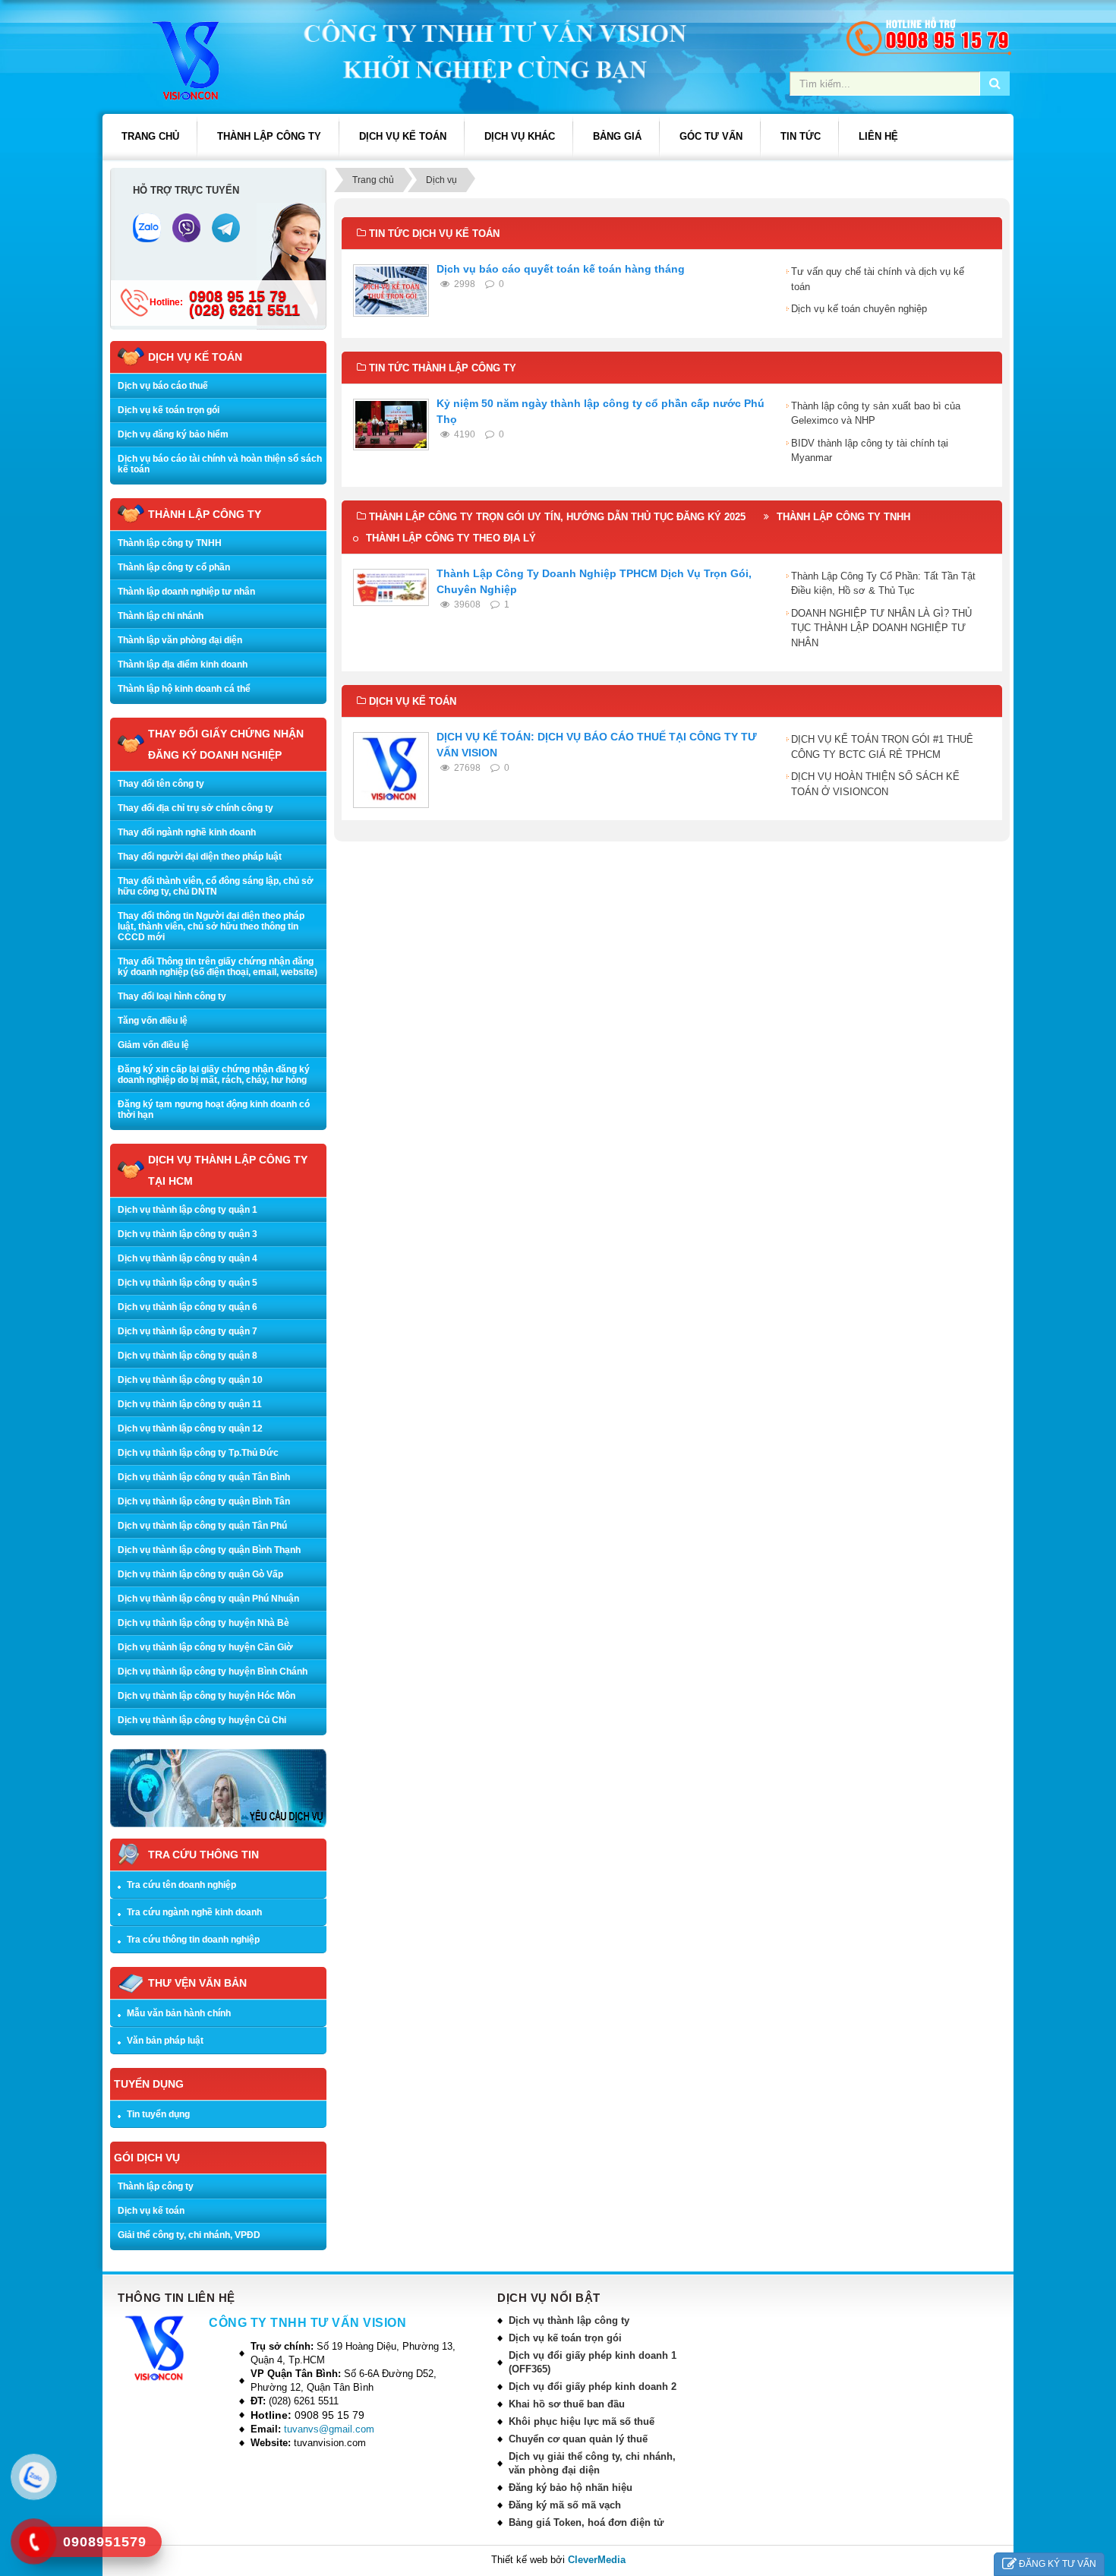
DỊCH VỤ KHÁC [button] (520, 136)
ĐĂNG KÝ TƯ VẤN (1058, 2564)
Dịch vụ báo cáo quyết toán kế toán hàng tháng (561, 269)
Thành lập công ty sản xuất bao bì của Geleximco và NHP (876, 414)
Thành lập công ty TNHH (843, 517)
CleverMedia (597, 2560)
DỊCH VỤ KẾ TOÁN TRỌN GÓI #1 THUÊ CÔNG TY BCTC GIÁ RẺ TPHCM (882, 747)
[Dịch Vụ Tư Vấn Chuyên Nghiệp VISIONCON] (168, 60)
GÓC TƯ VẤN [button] (711, 136)
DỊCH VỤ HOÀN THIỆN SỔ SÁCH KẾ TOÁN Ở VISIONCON (875, 784)
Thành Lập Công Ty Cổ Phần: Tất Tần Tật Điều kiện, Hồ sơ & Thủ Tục (883, 584)
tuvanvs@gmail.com (329, 2429)
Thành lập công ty (156, 2186)
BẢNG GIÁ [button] (617, 136)
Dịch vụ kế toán (151, 2211)
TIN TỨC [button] (801, 136)
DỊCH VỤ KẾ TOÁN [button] (403, 136)
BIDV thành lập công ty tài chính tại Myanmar (870, 451)
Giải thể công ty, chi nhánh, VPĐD (189, 2235)
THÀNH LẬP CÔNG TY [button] (269, 136)
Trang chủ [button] (150, 136)
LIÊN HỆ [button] (878, 136)
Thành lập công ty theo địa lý (451, 538)
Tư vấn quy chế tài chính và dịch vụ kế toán (878, 279)
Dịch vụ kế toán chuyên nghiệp (859, 309)
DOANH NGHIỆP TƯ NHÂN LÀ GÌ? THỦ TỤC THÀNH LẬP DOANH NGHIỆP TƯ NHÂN (881, 628)
